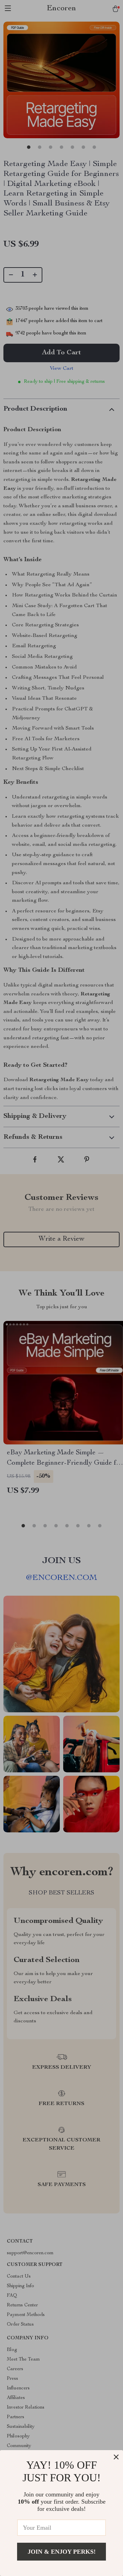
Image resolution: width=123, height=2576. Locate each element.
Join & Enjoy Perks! (62, 2552)
